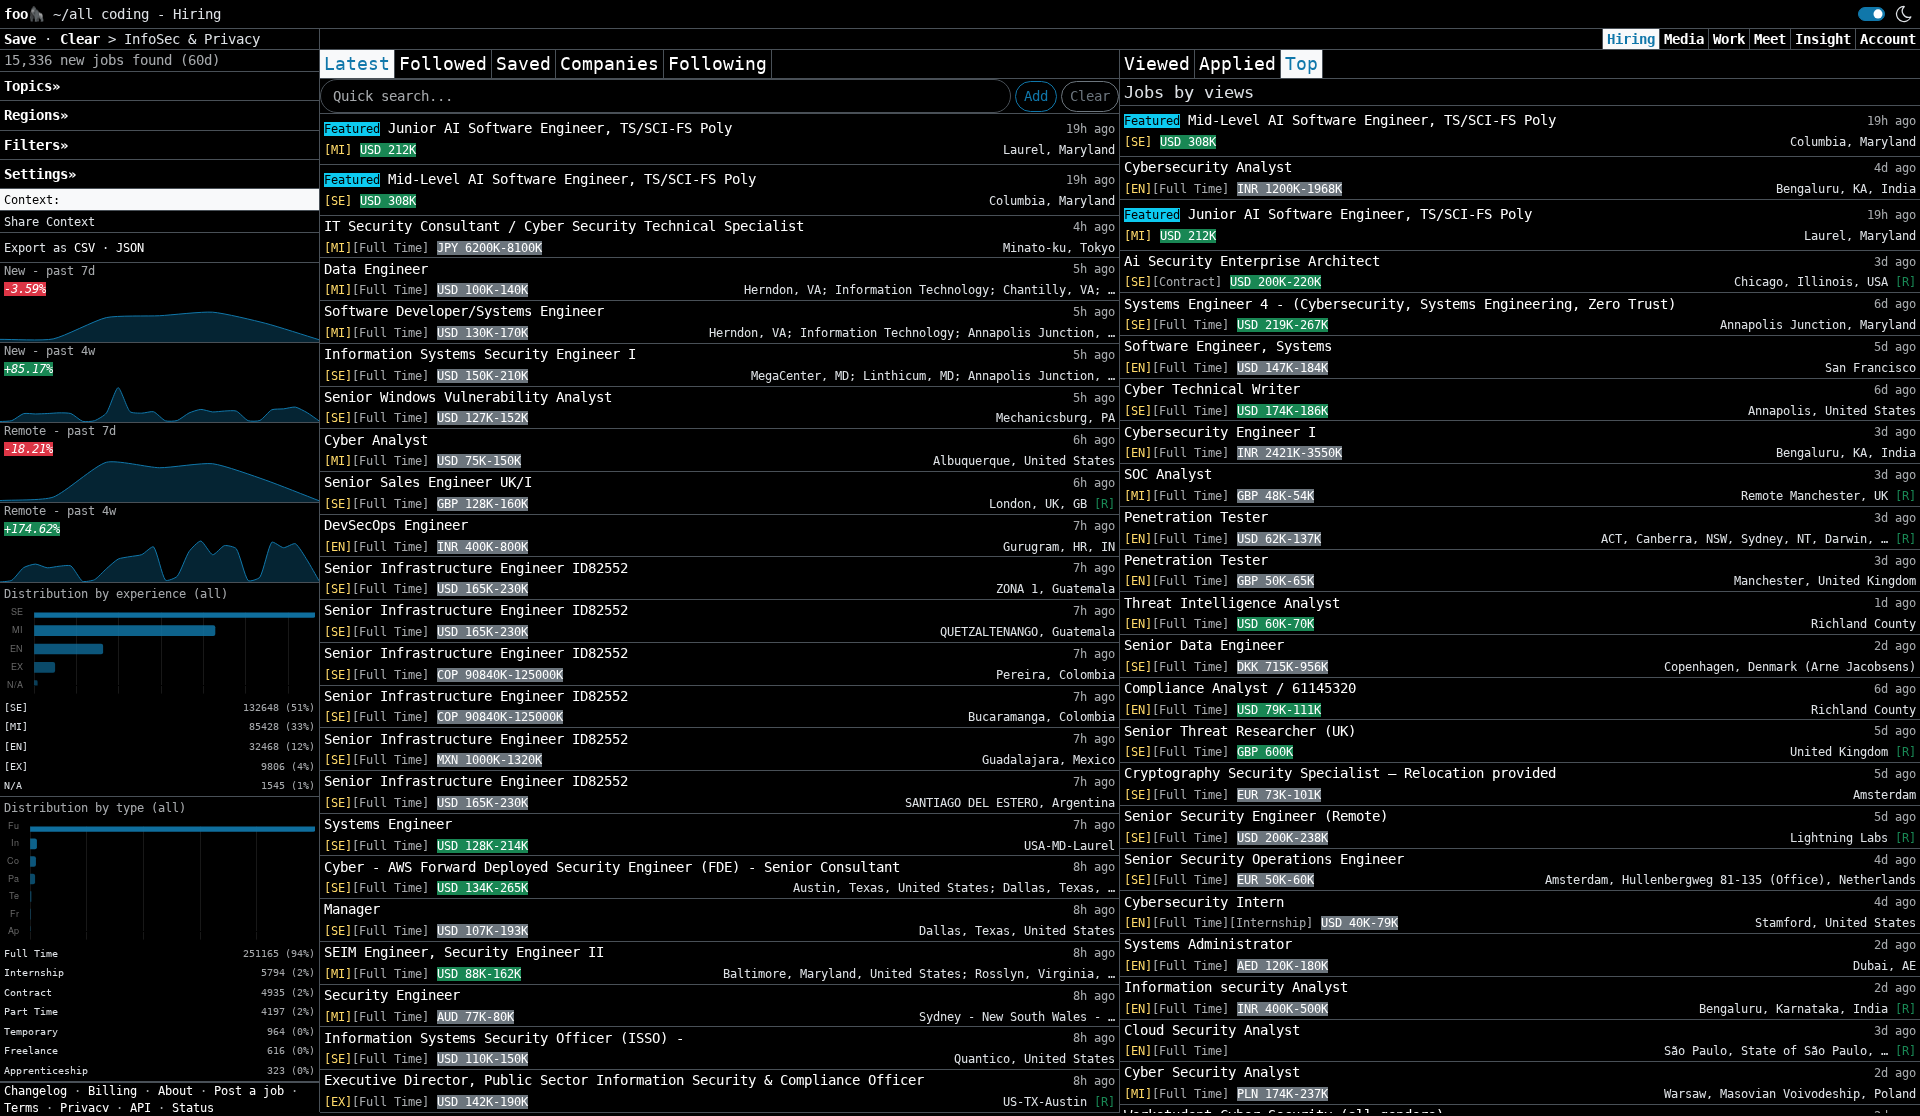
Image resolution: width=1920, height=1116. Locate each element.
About (175, 1091)
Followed (443, 64)
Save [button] (24, 39)
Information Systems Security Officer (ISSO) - (504, 1038)
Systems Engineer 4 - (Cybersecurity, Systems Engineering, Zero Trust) (1400, 304)
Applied (1237, 64)
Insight (1823, 39)
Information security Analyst (1236, 987)
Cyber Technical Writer (1212, 389)
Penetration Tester (1196, 517)
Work (1729, 39)
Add (1036, 96)
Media (1684, 39)
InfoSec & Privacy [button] (192, 39)
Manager (352, 909)
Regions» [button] (36, 115)
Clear (1090, 96)
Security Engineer (392, 995)
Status (193, 1108)
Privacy (84, 1108)
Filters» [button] (36, 145)
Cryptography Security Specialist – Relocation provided (1340, 773)
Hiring (1631, 39)
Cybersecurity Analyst (1208, 167)
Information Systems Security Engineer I (480, 354)
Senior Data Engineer (1204, 645)
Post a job (249, 1091)
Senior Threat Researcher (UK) (1240, 731)
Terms (21, 1108)
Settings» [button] (40, 174)
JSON (130, 248)
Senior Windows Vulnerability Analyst (468, 397)
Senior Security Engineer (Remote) (1256, 816)
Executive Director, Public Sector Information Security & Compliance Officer (624, 1080)
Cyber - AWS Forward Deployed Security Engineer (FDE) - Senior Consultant (612, 867)
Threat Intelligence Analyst (1232, 603)
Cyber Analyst (376, 440)
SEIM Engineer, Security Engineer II (464, 952)
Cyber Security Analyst (1212, 1072)
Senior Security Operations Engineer (1264, 859)
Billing (112, 1091)
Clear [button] (84, 39)
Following (717, 64)
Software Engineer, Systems (1228, 346)
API (140, 1108)
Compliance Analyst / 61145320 (1240, 688)
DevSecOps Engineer (396, 525)
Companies (609, 64)
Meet (1770, 39)
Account (1888, 39)
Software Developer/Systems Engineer (464, 311)
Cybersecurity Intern (1204, 902)
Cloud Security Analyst (1212, 1030)
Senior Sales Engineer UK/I (428, 482)
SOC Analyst (1168, 474)
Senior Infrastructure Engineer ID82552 (476, 568)
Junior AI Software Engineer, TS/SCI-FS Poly (528, 128)
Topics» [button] (32, 86)
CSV (84, 248)
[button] (159, 200)
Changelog (35, 1091)
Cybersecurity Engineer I (1220, 432)
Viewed (1157, 64)
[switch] (1871, 14)
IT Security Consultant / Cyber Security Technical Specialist (564, 226)
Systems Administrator (1208, 944)
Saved (523, 64)
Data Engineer (376, 269)
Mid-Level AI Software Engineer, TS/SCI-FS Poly (540, 179)
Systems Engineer (388, 824)
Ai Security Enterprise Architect (1252, 261)
